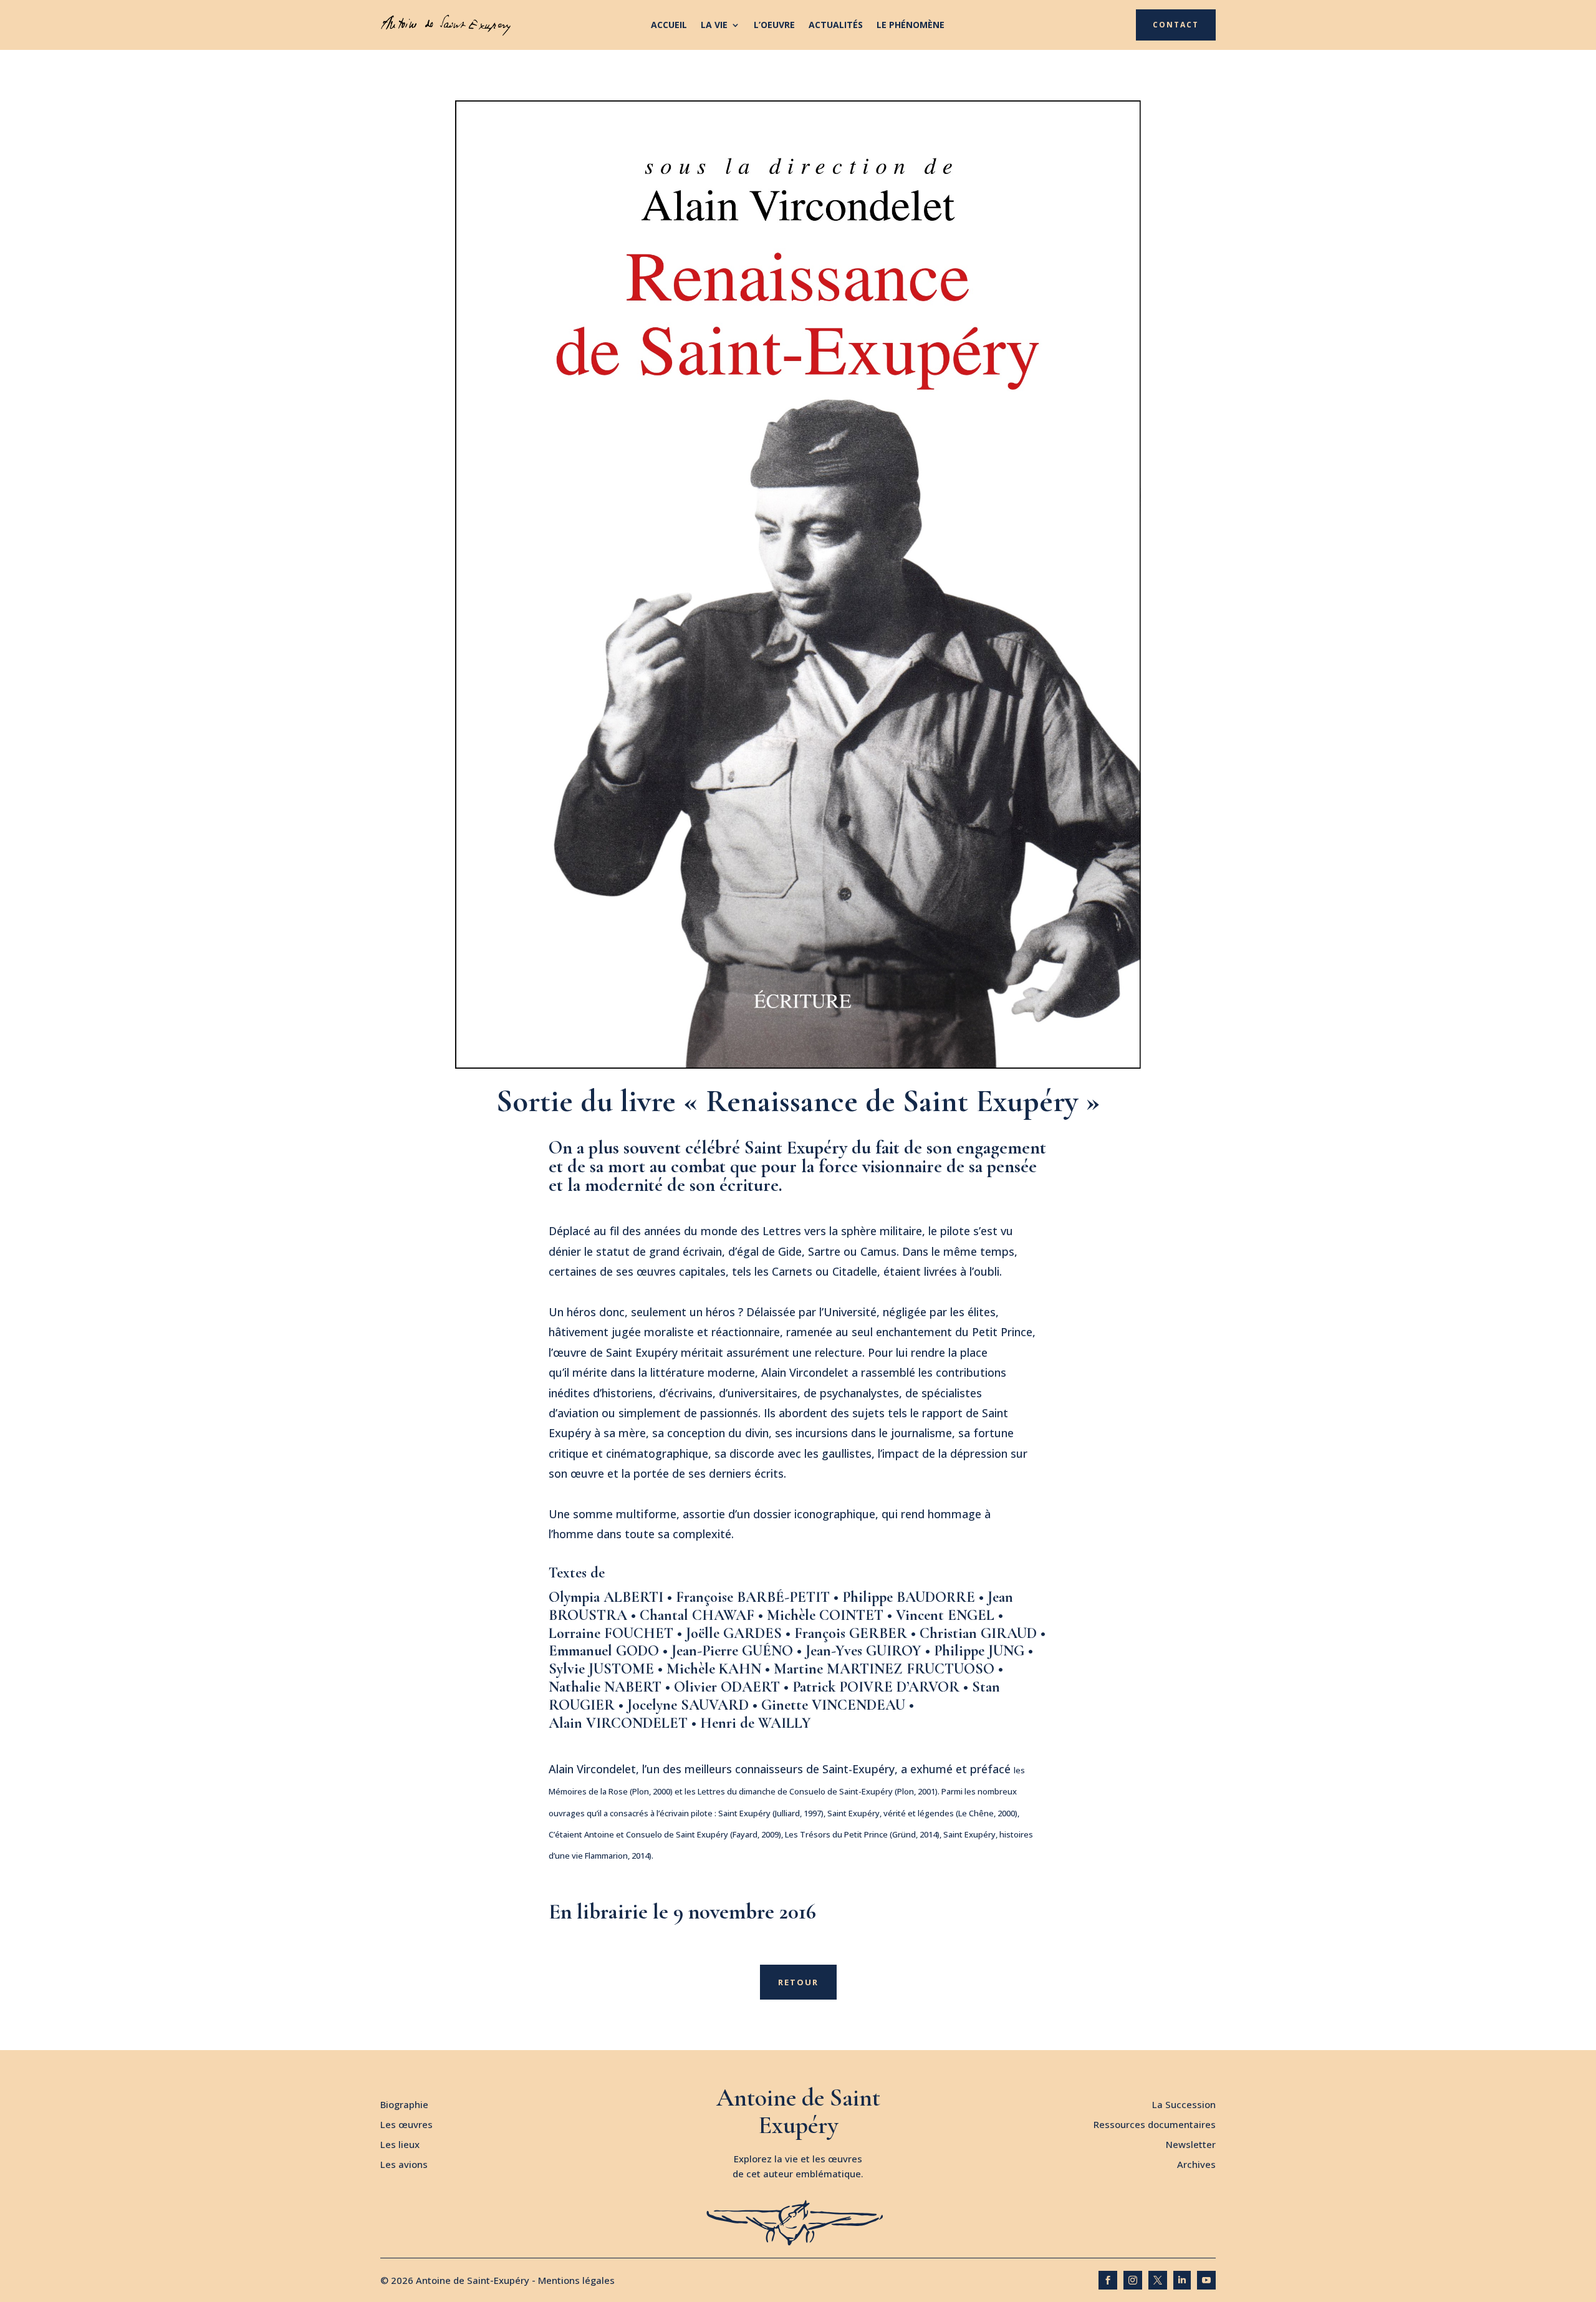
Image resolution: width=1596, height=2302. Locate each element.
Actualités (836, 26)
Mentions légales (576, 2280)
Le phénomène (911, 26)
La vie (714, 26)
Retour (798, 1982)
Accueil (669, 26)
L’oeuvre (774, 26)
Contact (1176, 25)
